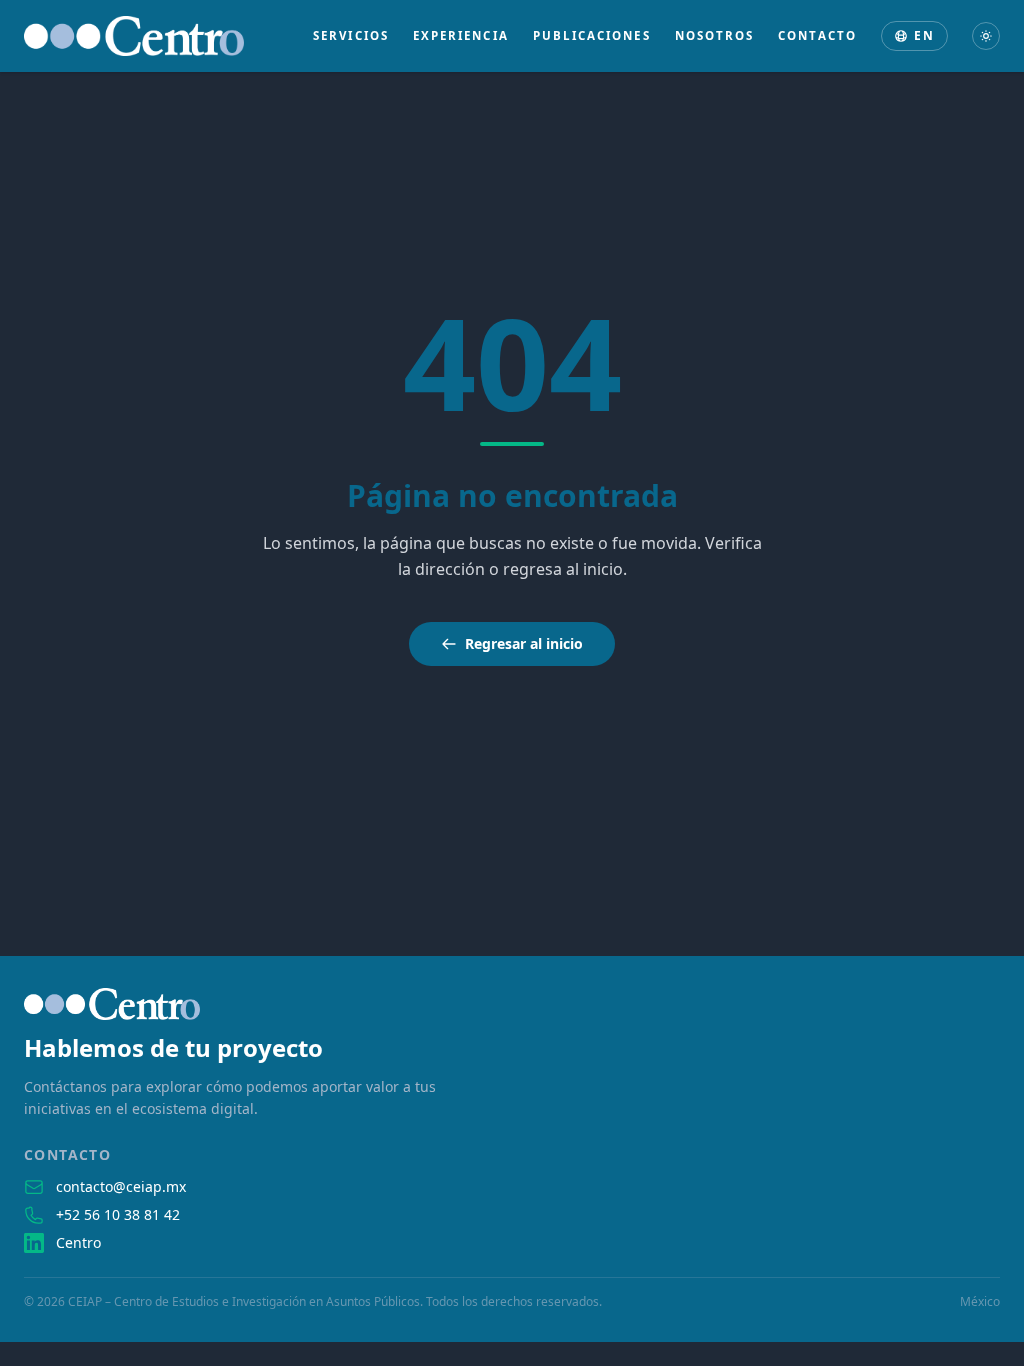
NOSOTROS (715, 35)
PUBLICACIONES (592, 35)
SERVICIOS (351, 35)
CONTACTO (817, 35)
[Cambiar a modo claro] (986, 36)
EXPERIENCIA (461, 35)
